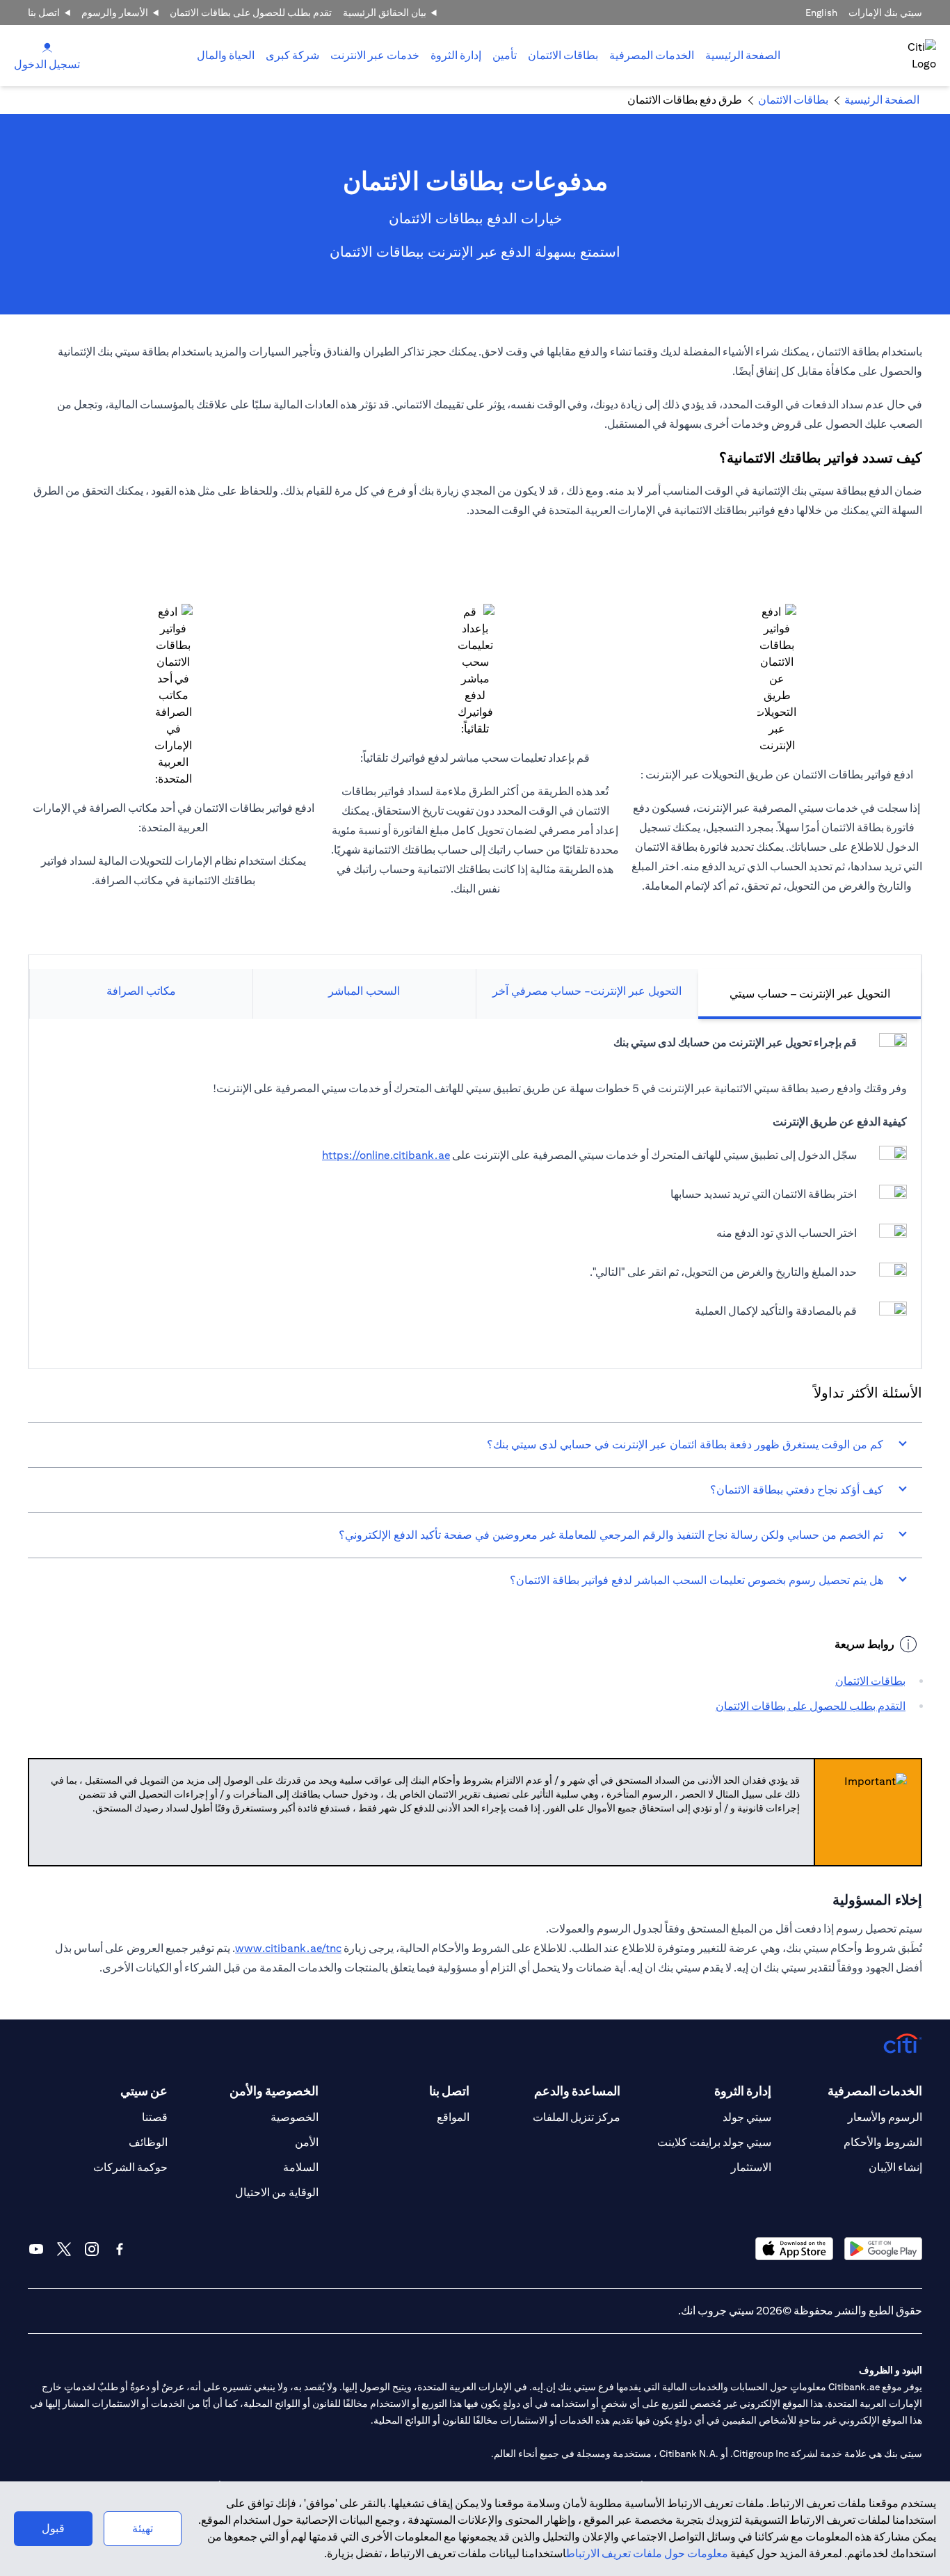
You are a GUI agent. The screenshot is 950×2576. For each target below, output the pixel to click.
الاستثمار (751, 2167)
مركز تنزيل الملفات (577, 2117)
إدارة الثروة (456, 55)
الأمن (307, 2142)
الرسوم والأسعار (885, 2117)
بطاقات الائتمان (563, 55)
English (821, 13)
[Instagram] (92, 2249)
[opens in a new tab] (883, 2249)
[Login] (47, 47)
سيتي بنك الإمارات (885, 13)
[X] (64, 2249)
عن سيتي (144, 2091)
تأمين (505, 55)
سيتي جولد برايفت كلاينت (714, 2142)
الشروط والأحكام (883, 2142)
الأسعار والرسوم (115, 13)
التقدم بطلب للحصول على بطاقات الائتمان (811, 1706)
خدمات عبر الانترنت (375, 55)
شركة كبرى (292, 55)
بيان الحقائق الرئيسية (385, 13)
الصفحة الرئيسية (743, 55)
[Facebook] (120, 2249)
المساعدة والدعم (577, 2091)
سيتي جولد (747, 2117)
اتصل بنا (44, 13)
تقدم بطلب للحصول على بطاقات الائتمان (251, 13)
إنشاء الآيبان (895, 2167)
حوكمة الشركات (130, 2167)
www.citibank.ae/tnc (288, 1948)
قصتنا (155, 2117)
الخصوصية (295, 2117)
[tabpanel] (475, 1187)
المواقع (453, 2117)
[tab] (652, 56)
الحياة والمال (226, 55)
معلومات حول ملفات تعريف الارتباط (647, 2553)
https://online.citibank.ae (386, 1155)
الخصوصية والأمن (274, 2091)
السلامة (301, 2167)
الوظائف (148, 2142)
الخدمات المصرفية (652, 55)
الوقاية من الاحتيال (277, 2192)
